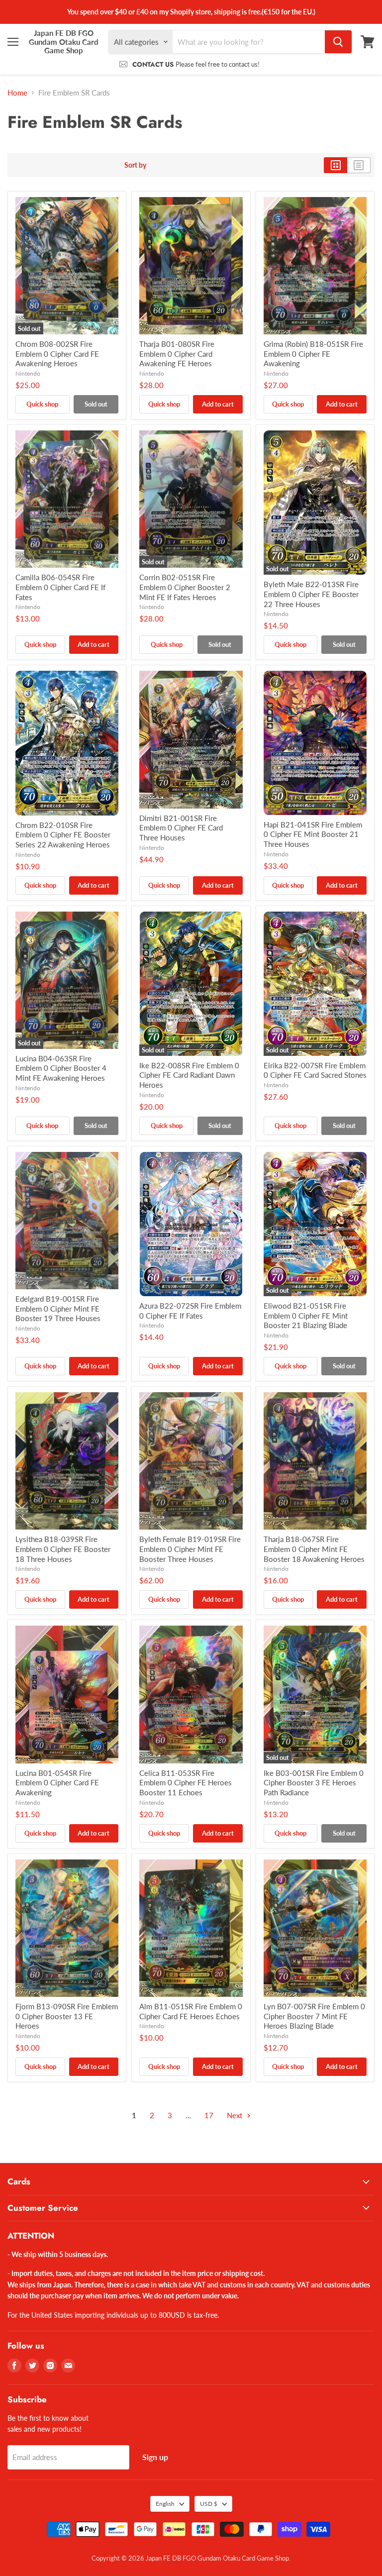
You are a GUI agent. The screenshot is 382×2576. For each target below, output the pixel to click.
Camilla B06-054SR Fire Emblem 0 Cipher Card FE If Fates (60, 587)
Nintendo (28, 373)
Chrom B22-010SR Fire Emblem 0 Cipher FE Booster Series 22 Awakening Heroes (63, 835)
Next (236, 2115)
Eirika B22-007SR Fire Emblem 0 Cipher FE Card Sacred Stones (315, 1070)
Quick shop (42, 404)
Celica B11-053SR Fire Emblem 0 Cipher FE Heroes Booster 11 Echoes (186, 1783)
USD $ (209, 2504)
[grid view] (335, 165)
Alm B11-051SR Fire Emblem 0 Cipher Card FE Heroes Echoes (191, 2011)
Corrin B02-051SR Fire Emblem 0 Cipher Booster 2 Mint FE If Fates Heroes (185, 587)
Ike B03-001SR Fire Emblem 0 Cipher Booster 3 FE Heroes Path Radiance (314, 1783)
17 (209, 2115)
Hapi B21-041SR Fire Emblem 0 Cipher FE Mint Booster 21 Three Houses (313, 834)
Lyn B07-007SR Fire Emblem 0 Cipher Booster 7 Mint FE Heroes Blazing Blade (314, 2016)
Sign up (155, 2457)
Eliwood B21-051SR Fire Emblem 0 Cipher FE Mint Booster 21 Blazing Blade (306, 1315)
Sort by (135, 165)
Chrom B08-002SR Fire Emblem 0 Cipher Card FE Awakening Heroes (57, 354)
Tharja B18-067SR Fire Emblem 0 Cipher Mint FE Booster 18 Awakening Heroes (314, 1549)
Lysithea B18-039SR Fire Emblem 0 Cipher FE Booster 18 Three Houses (63, 1549)
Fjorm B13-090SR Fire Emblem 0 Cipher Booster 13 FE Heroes (67, 2016)
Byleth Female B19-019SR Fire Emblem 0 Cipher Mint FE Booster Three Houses (190, 1549)
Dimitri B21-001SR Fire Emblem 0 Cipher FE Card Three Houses (181, 828)
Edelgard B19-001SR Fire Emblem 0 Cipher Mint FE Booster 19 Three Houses (58, 1308)
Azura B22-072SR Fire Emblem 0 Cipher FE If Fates (190, 1311)
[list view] (359, 165)
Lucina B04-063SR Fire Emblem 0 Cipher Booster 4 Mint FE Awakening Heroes (61, 1068)
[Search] (338, 42)
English (165, 2504)
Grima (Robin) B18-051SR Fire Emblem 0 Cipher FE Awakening (313, 354)
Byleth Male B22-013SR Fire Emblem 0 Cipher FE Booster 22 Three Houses (311, 594)
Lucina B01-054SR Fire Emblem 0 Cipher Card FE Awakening (57, 1783)
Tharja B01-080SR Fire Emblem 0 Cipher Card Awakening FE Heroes (177, 354)
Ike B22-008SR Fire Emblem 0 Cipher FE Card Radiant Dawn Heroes (189, 1075)
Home (17, 93)
